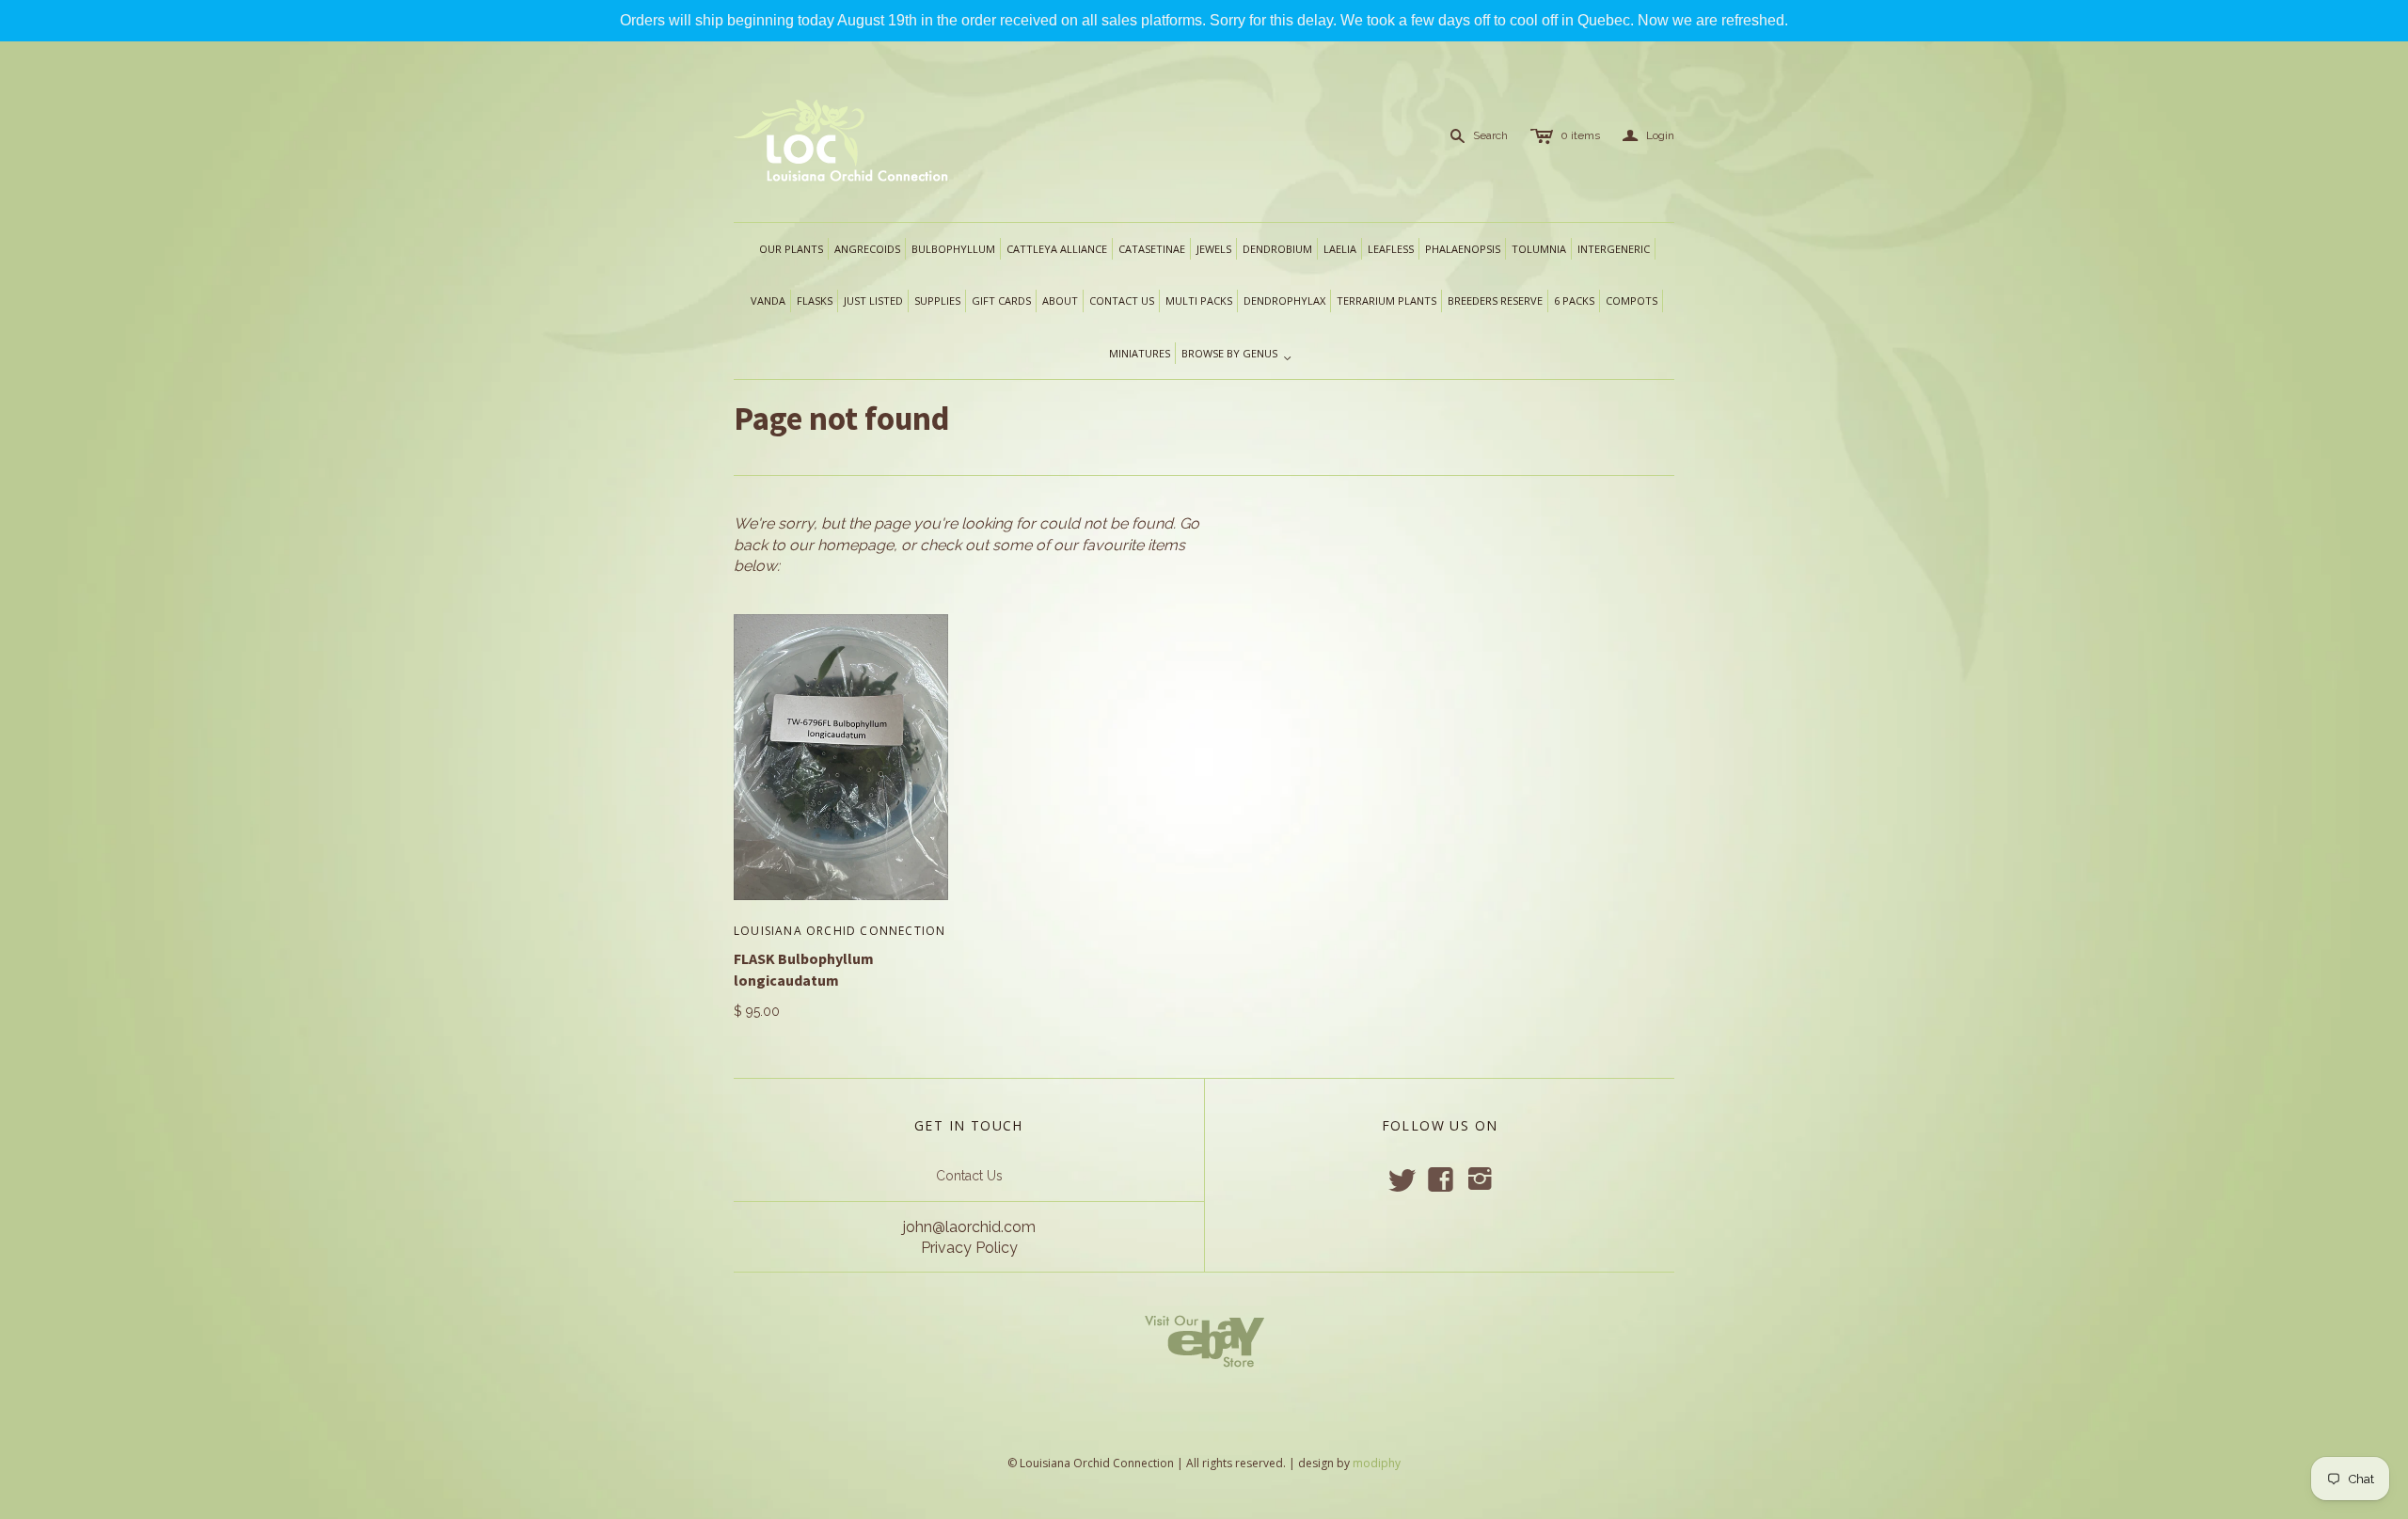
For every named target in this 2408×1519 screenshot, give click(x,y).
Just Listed (873, 301)
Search (1490, 135)
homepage (855, 545)
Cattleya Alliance (1057, 249)
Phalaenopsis (1463, 249)
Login (1648, 136)
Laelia (1340, 249)
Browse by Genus (1237, 355)
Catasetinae (1152, 249)
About (1060, 301)
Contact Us (969, 1176)
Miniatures (1140, 353)
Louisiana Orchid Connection (840, 931)
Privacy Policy (969, 1248)
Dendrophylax (1284, 301)
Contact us (1122, 301)
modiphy (1377, 1463)
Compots (1632, 301)
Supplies (937, 301)
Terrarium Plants (1386, 301)
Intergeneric (1614, 249)
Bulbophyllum (953, 249)
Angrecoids (867, 249)
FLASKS (815, 301)
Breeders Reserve (1495, 301)
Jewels (1214, 249)
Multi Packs (1199, 301)
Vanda (768, 301)
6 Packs (1574, 301)
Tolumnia (1539, 249)
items (1580, 135)
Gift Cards (1001, 301)
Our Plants (791, 249)
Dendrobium (1277, 249)
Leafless (1391, 249)
